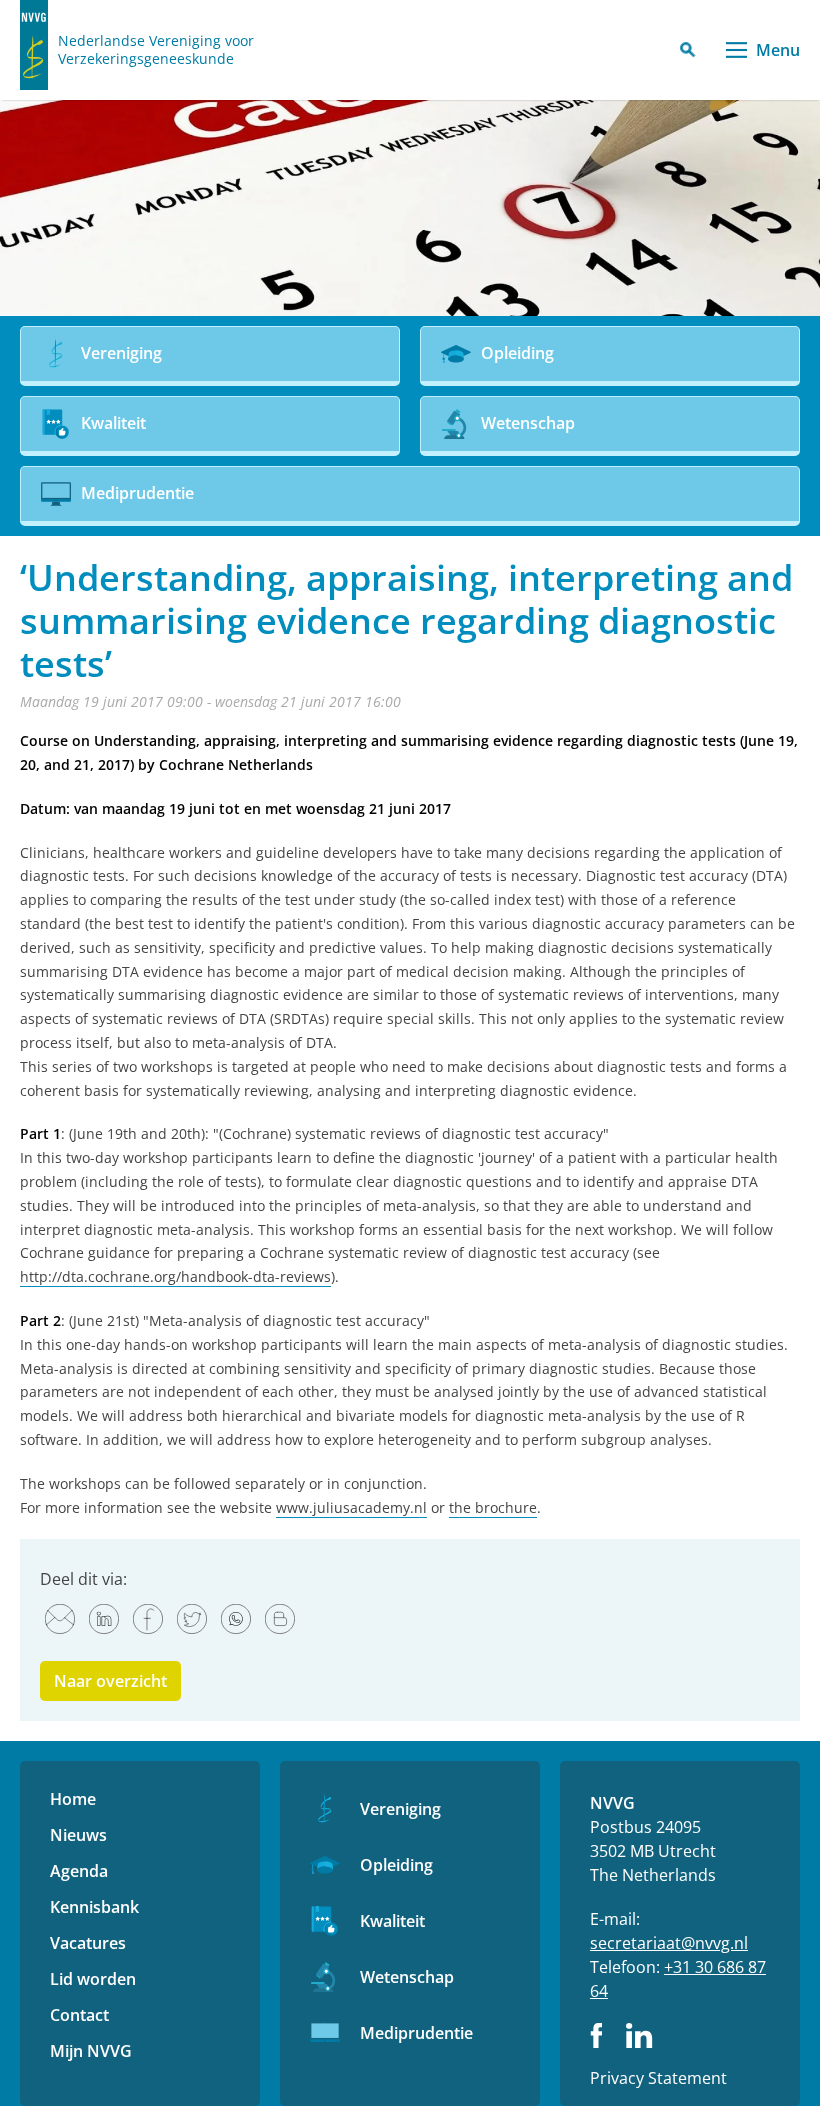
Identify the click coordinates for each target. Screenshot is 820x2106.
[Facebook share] (148, 1619)
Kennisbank (94, 1907)
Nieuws (78, 1835)
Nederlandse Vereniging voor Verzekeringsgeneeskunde (156, 50)
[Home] (34, 45)
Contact (79, 2015)
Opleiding (396, 1865)
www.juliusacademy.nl (351, 1507)
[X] (192, 1619)
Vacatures (88, 1943)
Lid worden (93, 1979)
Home (73, 1799)
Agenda (79, 1871)
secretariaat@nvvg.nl (669, 1943)
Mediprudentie (416, 2033)
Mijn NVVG (91, 2051)
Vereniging (400, 1809)
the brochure (493, 1507)
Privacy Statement (658, 2078)
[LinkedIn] (104, 1619)
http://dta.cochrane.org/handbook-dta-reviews (175, 1276)
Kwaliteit (392, 1921)
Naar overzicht (110, 1681)
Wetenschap (407, 1977)
